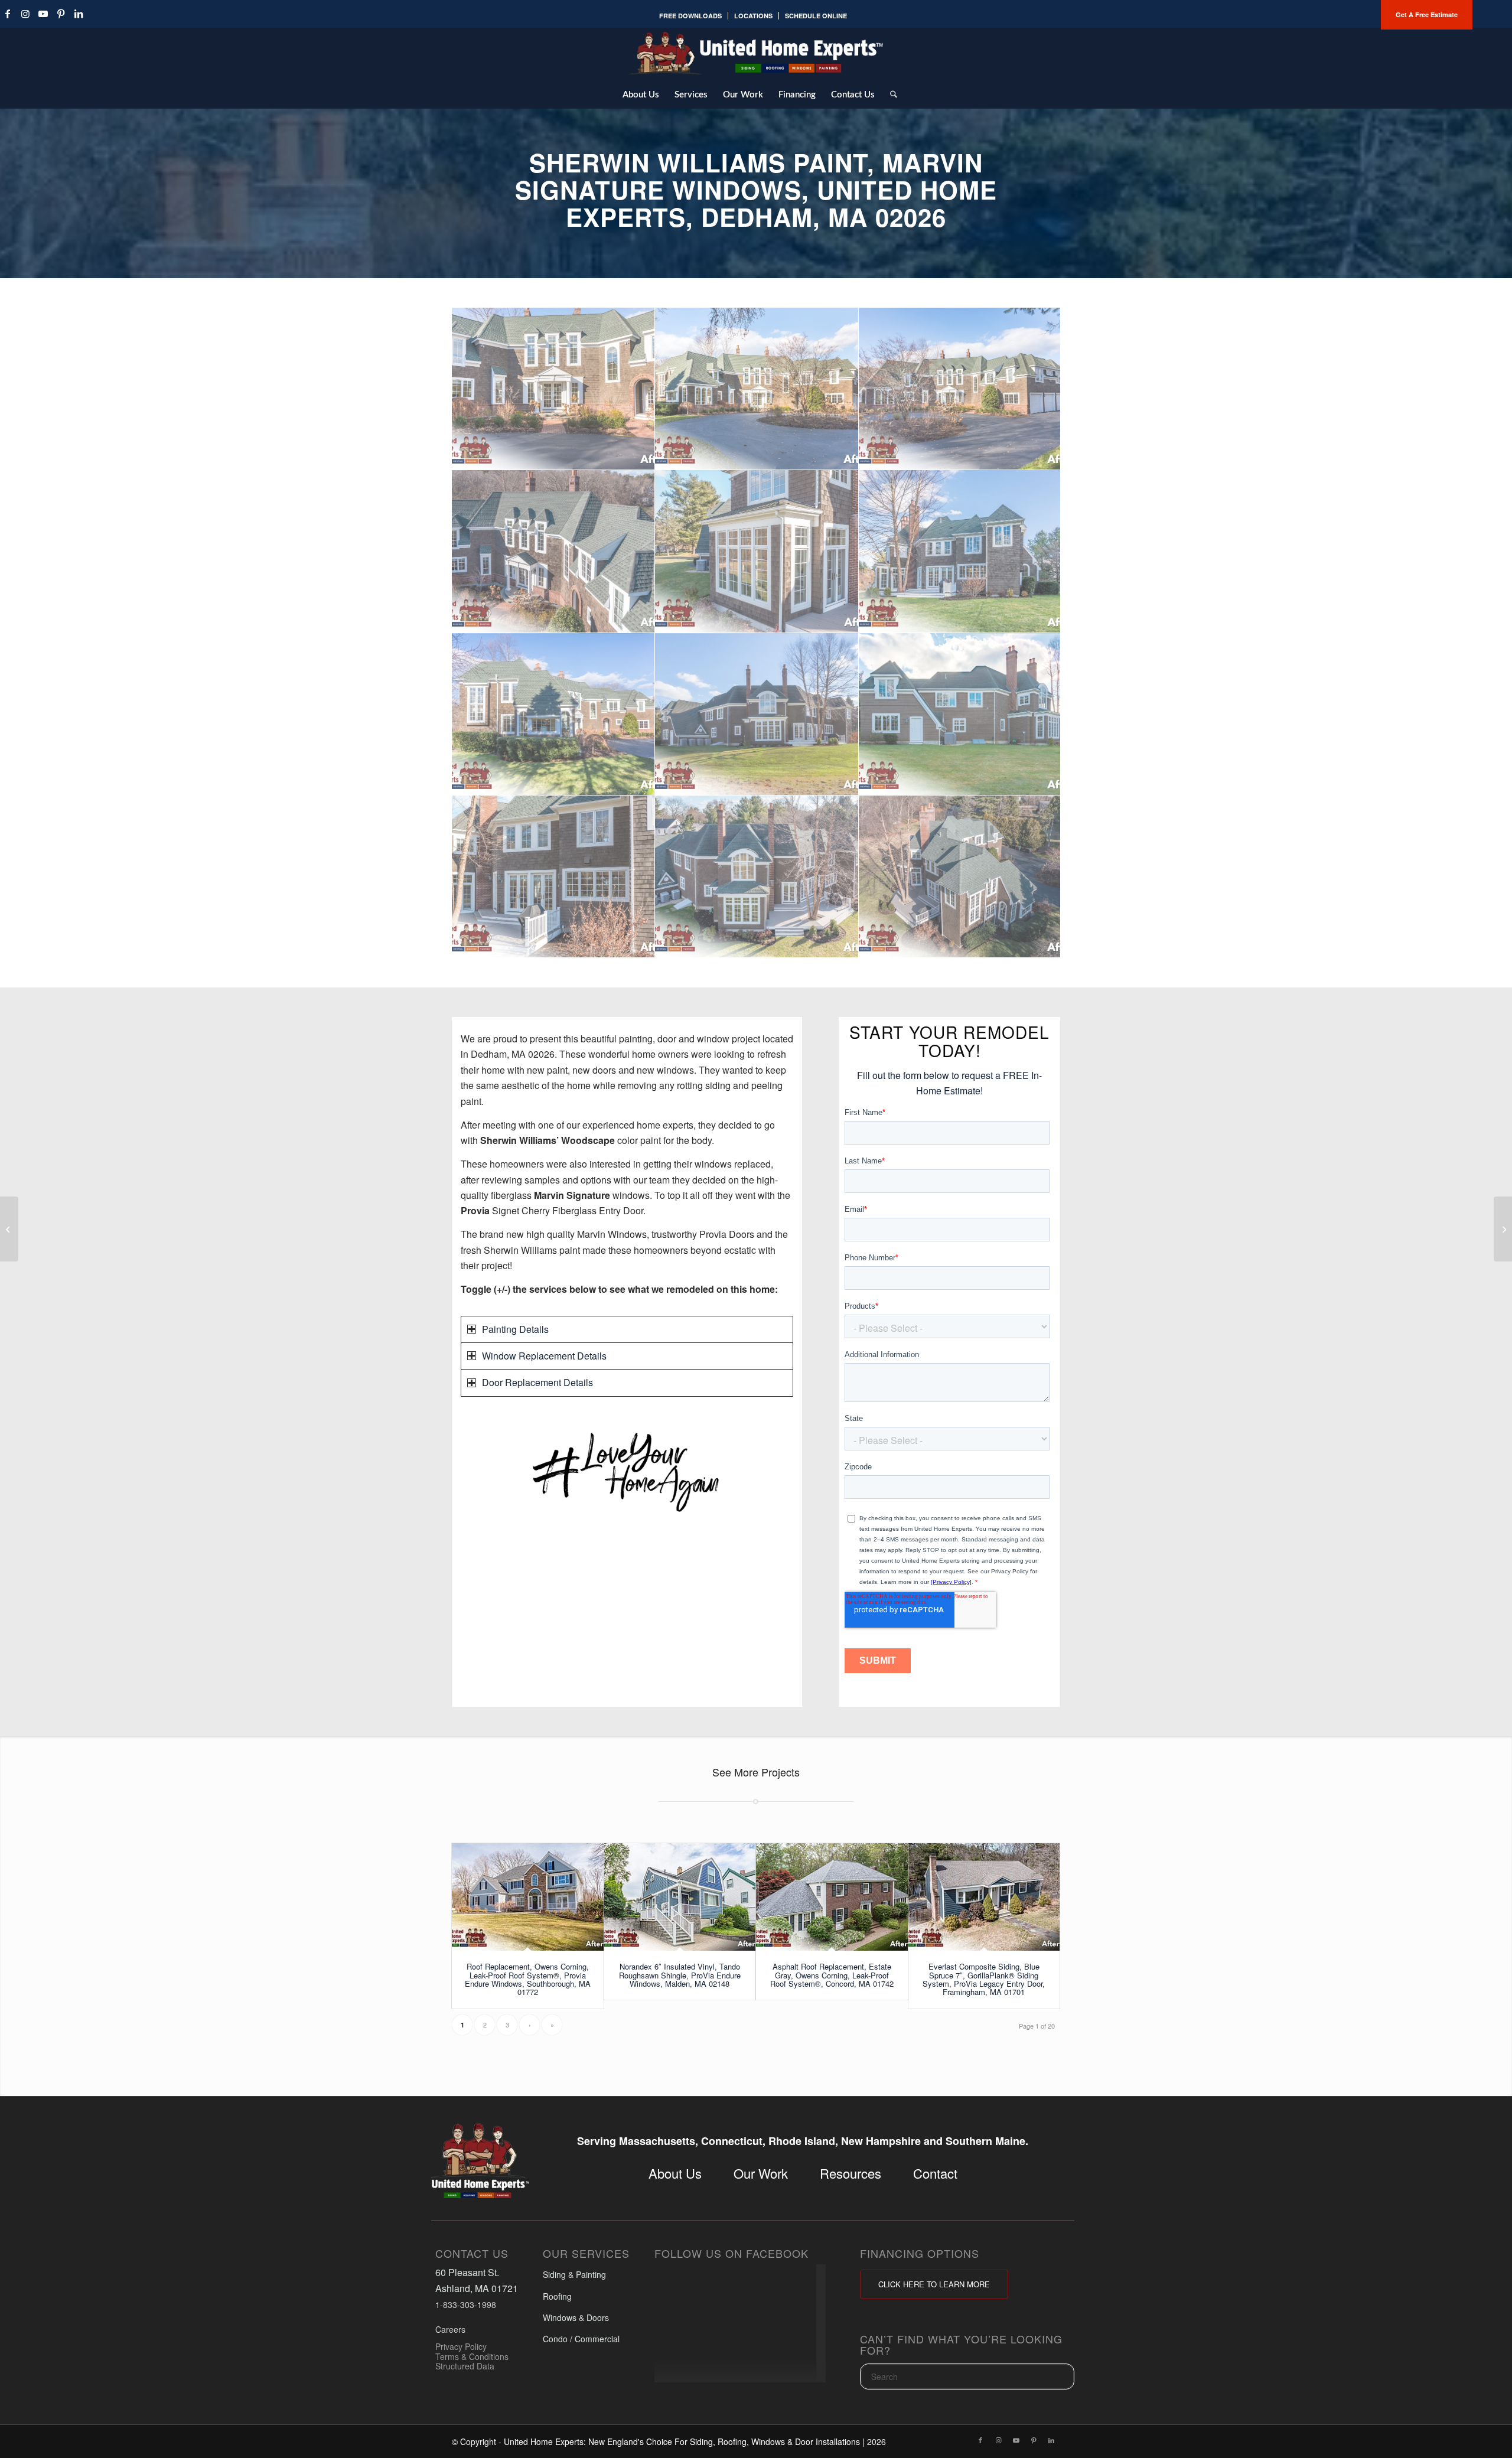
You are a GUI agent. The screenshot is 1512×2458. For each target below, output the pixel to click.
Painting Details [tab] (515, 1329)
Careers (450, 2329)
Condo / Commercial (581, 2339)
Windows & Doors (576, 2317)
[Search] (890, 94)
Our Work (761, 2173)
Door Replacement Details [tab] (537, 1382)
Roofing (557, 2296)
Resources (850, 2173)
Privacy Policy (461, 2346)
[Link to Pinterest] (61, 14)
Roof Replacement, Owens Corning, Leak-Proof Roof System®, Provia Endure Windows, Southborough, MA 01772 (528, 1979)
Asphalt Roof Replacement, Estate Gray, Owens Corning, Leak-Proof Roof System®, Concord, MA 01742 (832, 1975)
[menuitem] (691, 16)
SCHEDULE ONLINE (816, 16)
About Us (675, 2173)
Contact (935, 2173)
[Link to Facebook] (980, 2440)
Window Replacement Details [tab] (544, 1356)
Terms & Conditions (472, 2356)
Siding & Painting (574, 2274)
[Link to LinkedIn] (79, 14)
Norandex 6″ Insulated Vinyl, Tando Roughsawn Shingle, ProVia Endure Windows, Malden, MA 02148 (680, 1975)
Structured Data (465, 2366)
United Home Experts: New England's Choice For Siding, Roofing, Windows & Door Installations (682, 2441)
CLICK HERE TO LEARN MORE (934, 2284)
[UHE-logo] (756, 53)
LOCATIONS (753, 16)
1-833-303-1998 (466, 2304)
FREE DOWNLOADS (690, 16)
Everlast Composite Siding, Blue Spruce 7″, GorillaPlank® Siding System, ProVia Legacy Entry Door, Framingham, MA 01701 (984, 1979)
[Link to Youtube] (43, 14)
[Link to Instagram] (25, 14)
